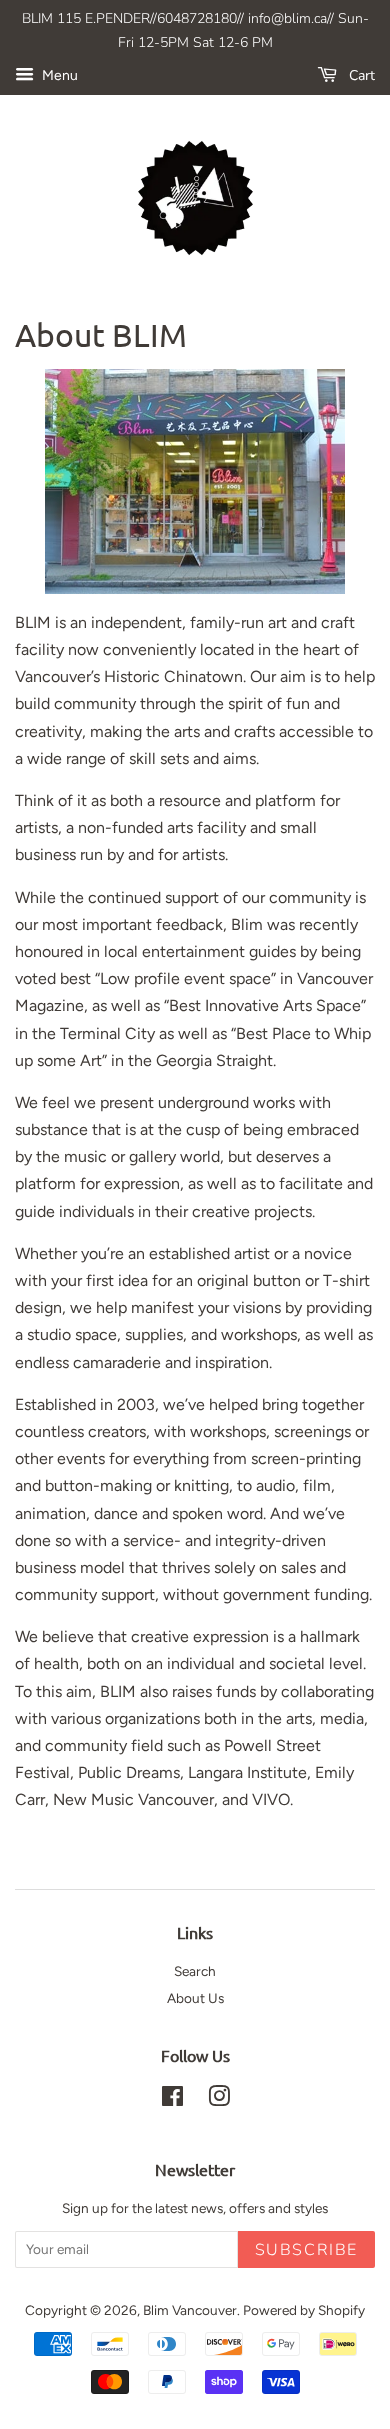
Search (195, 1971)
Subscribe (306, 2250)
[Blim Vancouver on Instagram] (219, 2100)
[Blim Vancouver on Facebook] (172, 2100)
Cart (360, 75)
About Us (195, 1998)
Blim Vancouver (190, 2310)
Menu (58, 75)
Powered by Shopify (304, 2310)
